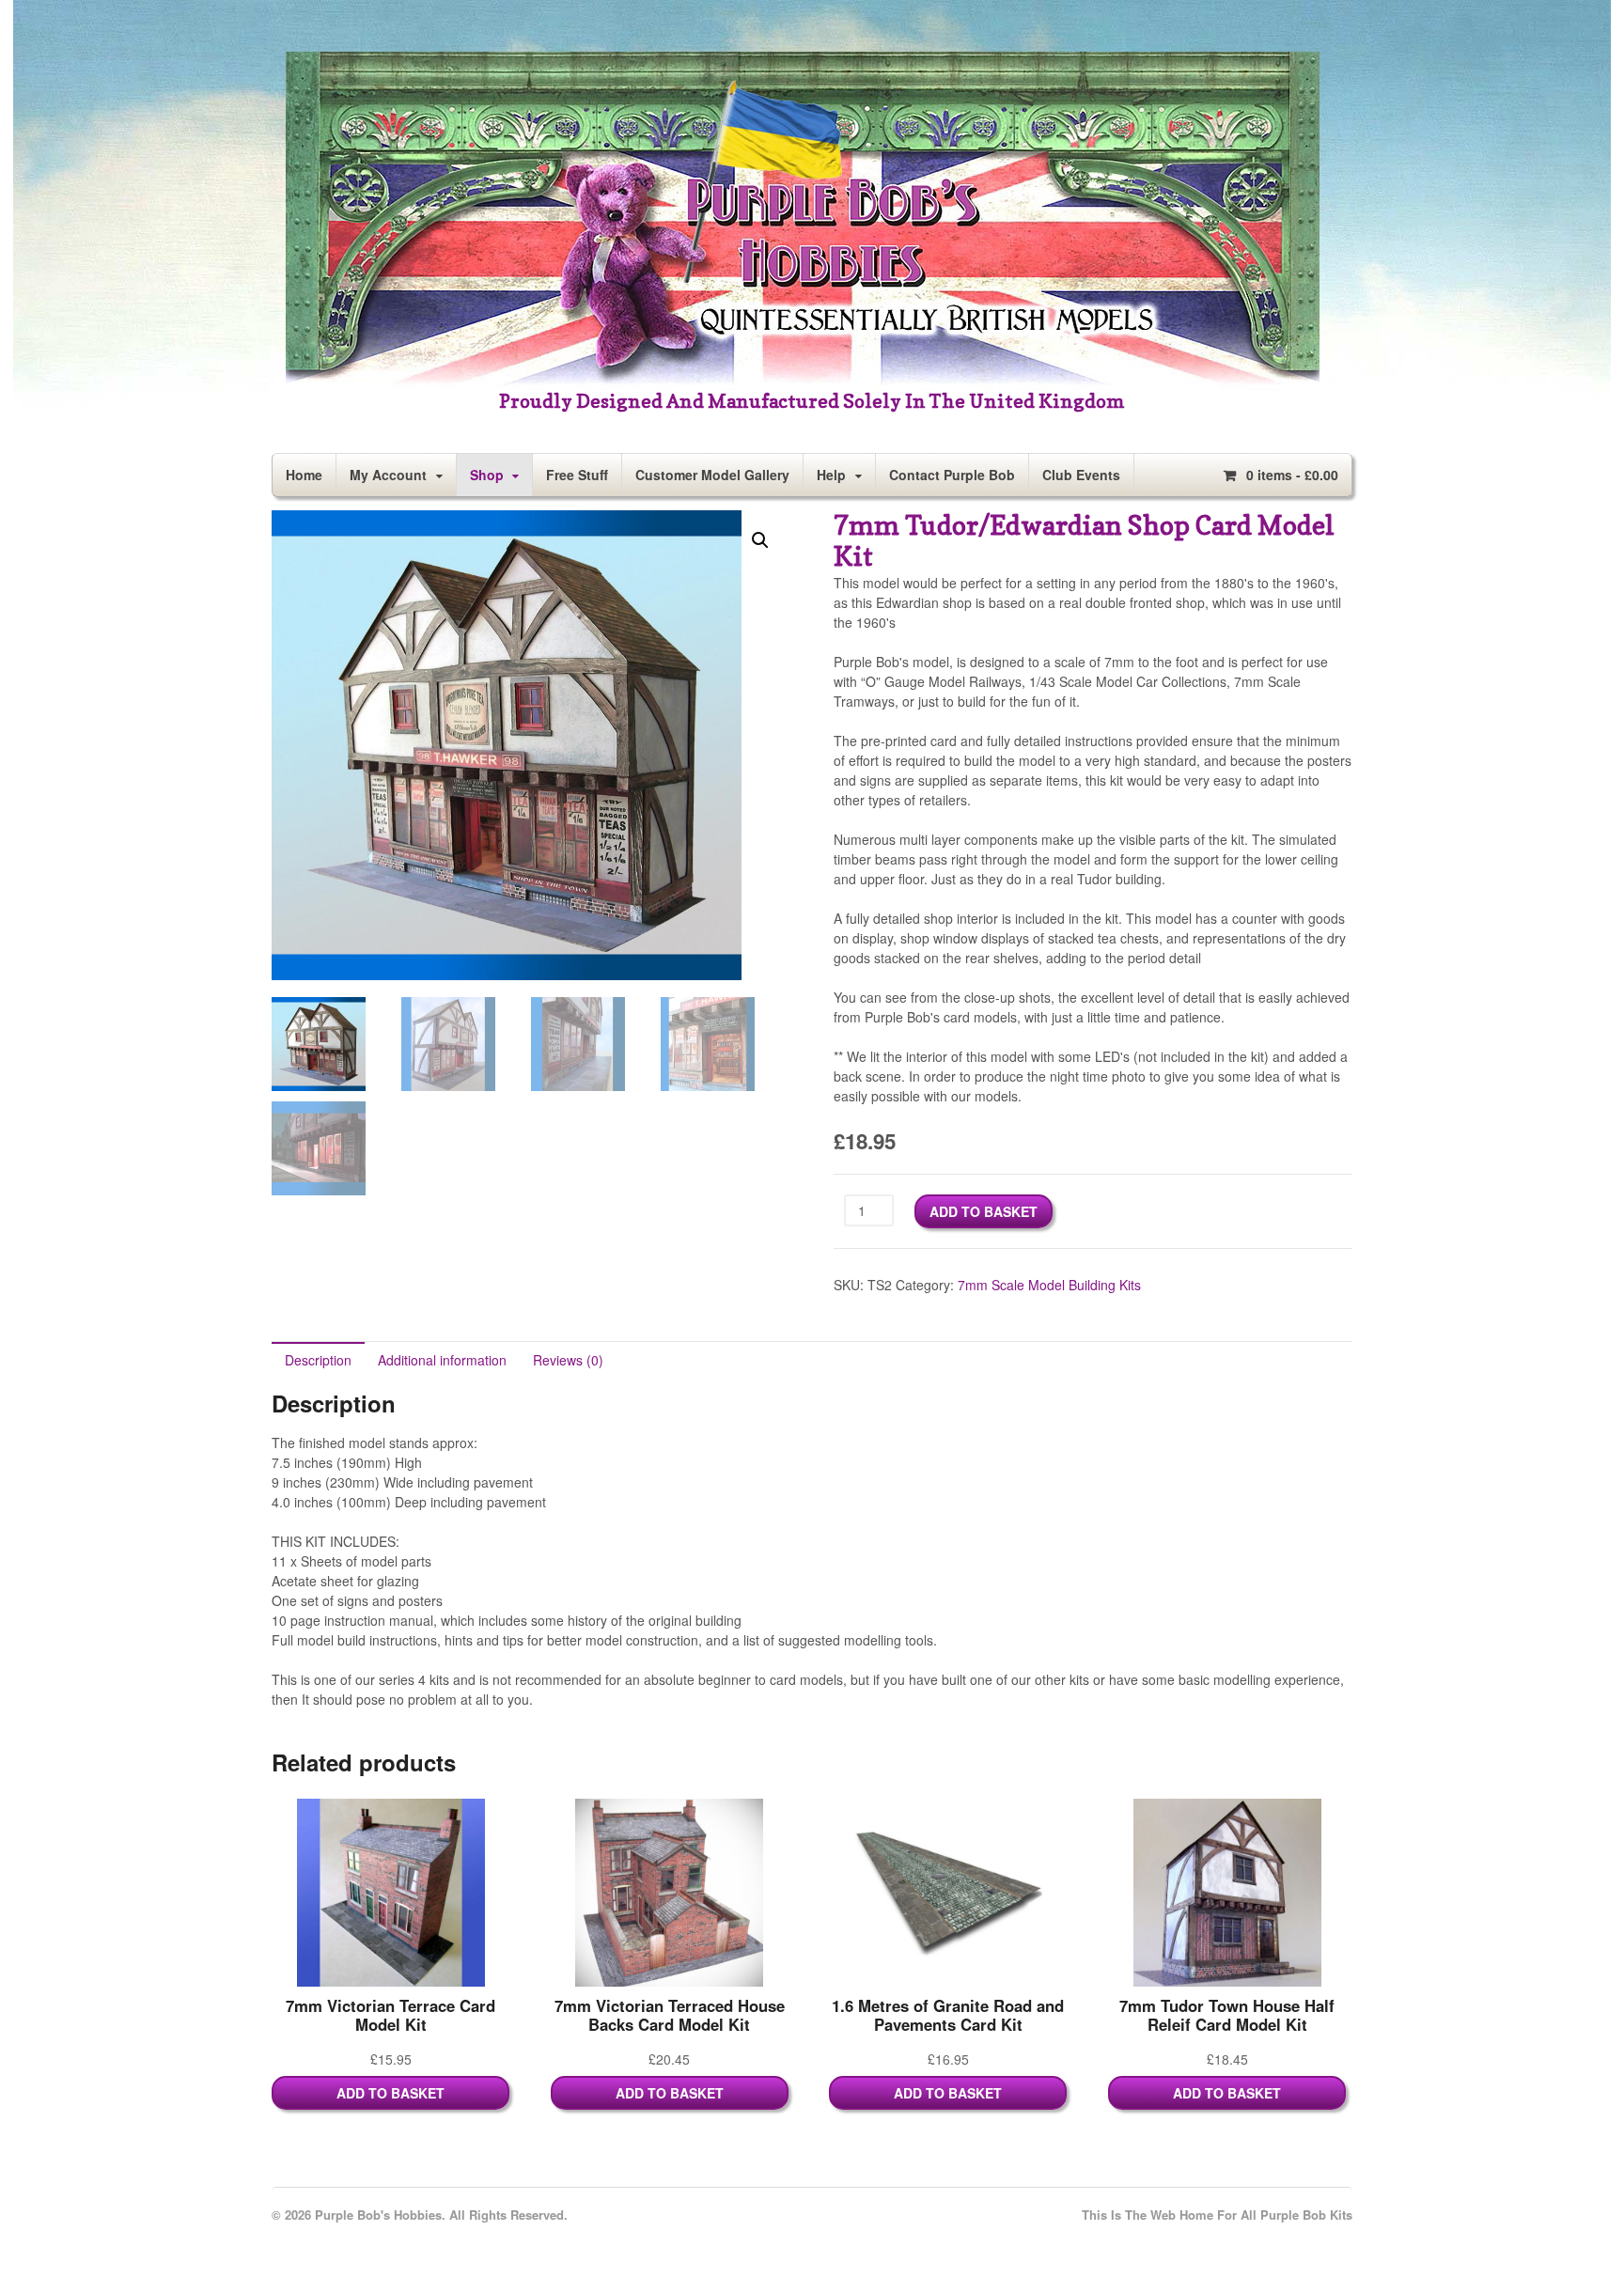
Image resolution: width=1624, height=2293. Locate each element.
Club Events (1081, 475)
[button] (760, 540)
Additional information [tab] (442, 1360)
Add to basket (984, 1211)
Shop (487, 475)
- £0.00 (1292, 475)
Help (831, 475)
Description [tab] (318, 1360)
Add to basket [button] (390, 2093)
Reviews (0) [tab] (568, 1360)
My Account (388, 475)
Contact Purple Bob (952, 475)
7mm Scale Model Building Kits (1049, 1285)
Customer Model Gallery (712, 475)
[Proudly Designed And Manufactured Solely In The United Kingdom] (803, 382)
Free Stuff (577, 475)
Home (304, 475)
